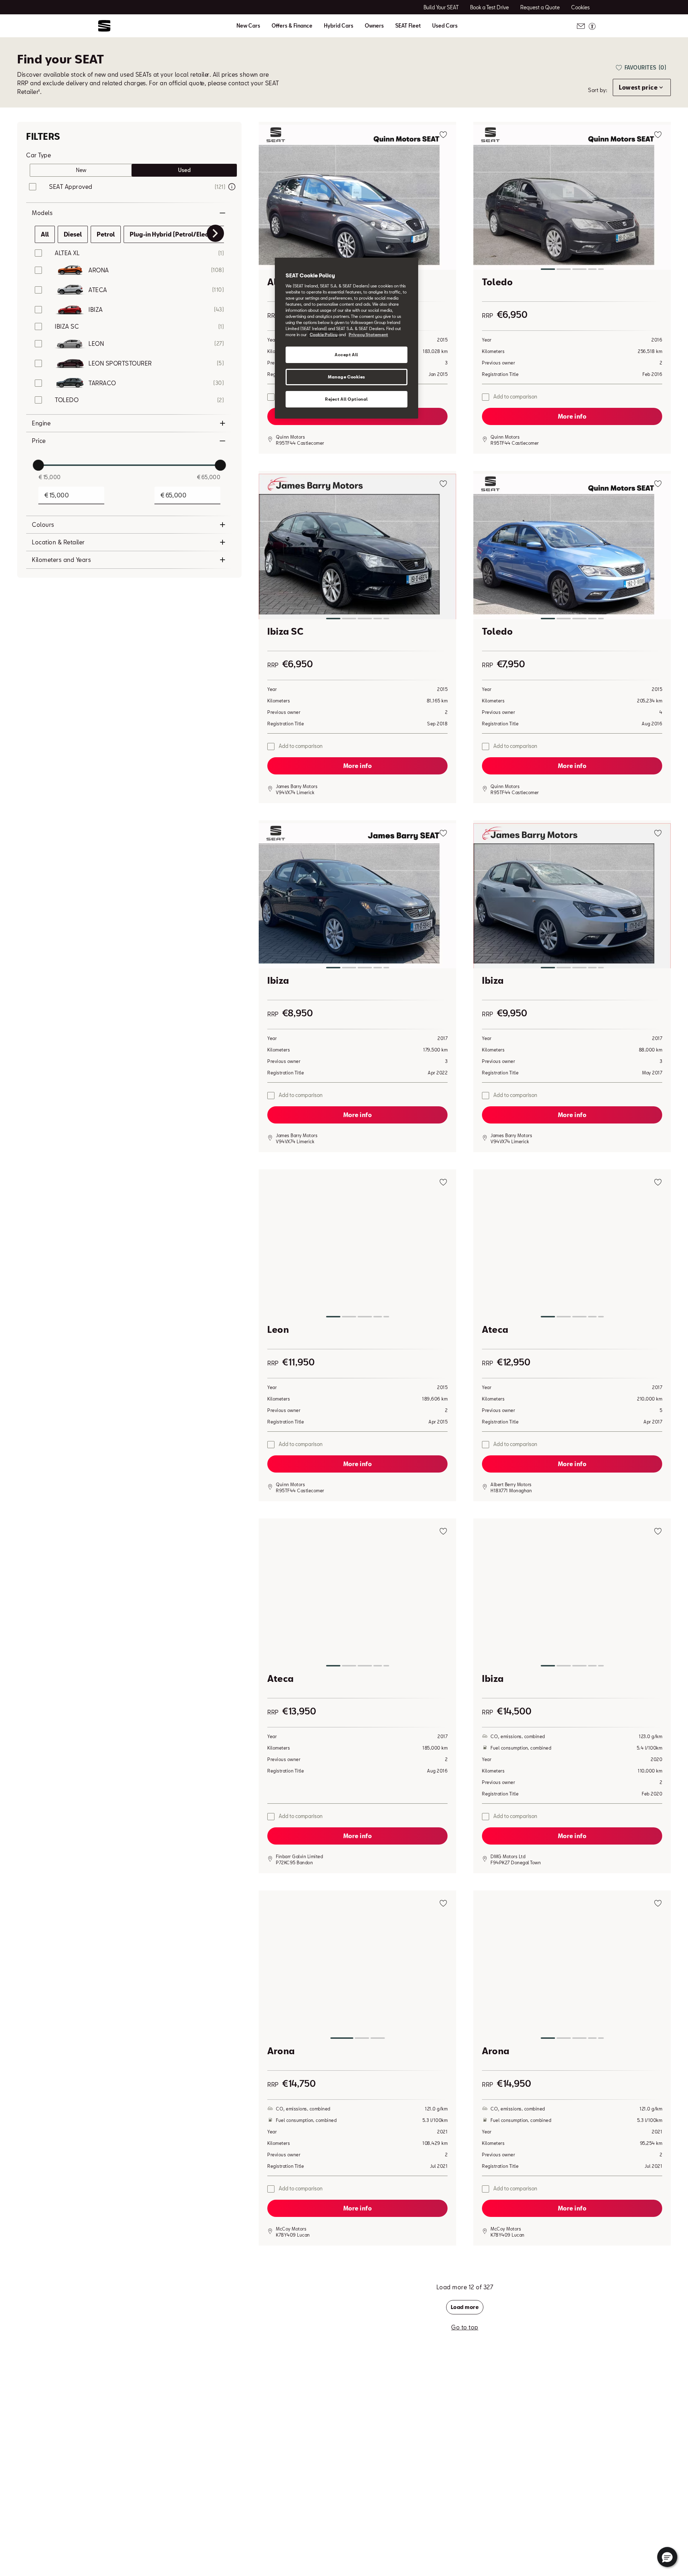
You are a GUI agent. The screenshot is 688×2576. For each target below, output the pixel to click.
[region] (347, 338)
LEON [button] (96, 344)
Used (184, 170)
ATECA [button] (98, 290)
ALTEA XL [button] (67, 253)
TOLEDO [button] (67, 400)
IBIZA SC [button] (67, 326)
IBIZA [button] (96, 309)
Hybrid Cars (339, 26)
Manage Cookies (347, 377)
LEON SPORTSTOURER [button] (120, 363)
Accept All (347, 355)
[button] (357, 199)
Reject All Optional (347, 399)
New (81, 170)
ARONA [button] (99, 270)
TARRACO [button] (102, 383)
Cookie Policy (324, 335)
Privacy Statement (368, 335)
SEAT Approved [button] (71, 187)
